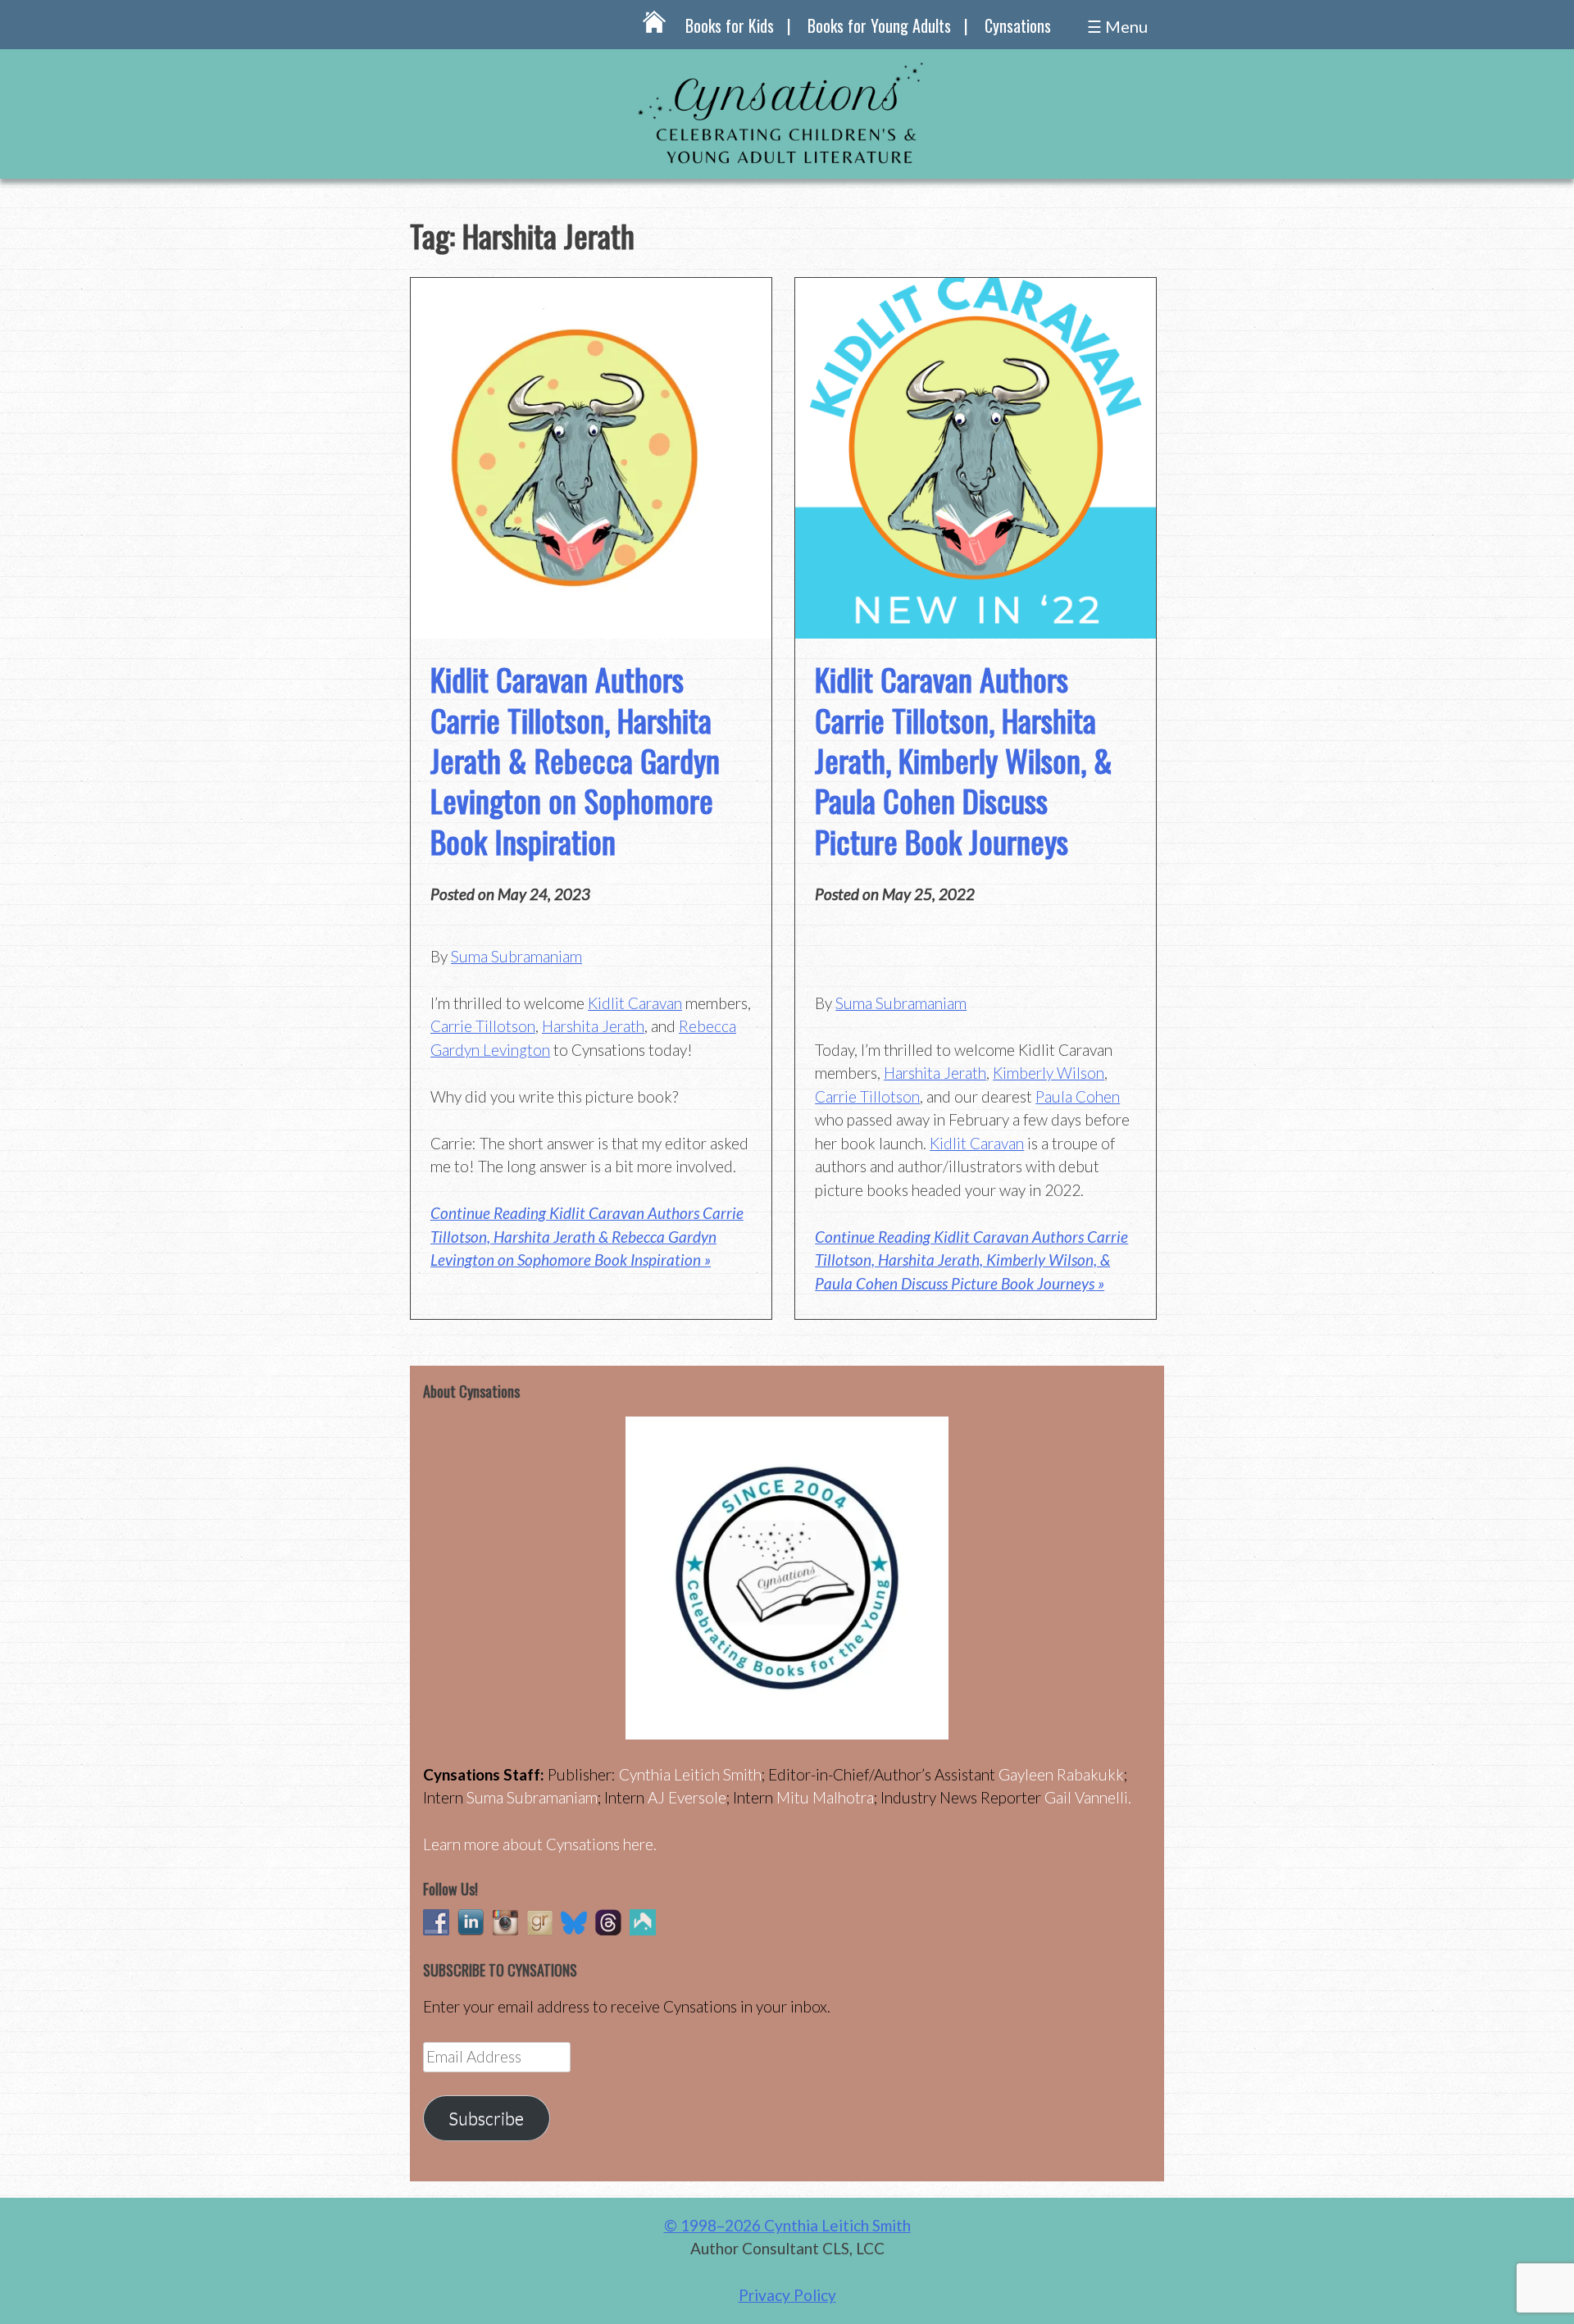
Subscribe (486, 2118)
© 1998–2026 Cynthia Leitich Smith (787, 2225)
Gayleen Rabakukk (1061, 1774)
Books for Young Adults (879, 25)
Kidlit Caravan (635, 1003)
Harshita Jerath (593, 1026)
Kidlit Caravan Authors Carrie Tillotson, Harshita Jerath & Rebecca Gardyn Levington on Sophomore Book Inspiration (575, 760)
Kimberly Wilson (1049, 1073)
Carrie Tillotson (483, 1026)
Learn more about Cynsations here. (540, 1844)
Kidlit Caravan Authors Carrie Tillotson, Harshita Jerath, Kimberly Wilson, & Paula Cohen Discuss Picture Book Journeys (964, 760)
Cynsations (1018, 25)
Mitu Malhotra (825, 1797)
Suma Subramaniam (516, 956)
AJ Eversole (687, 1797)
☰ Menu (1117, 26)
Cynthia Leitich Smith (690, 1774)
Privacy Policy (787, 2295)
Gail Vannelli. (1088, 1797)
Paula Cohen (1078, 1096)
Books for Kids (730, 25)
